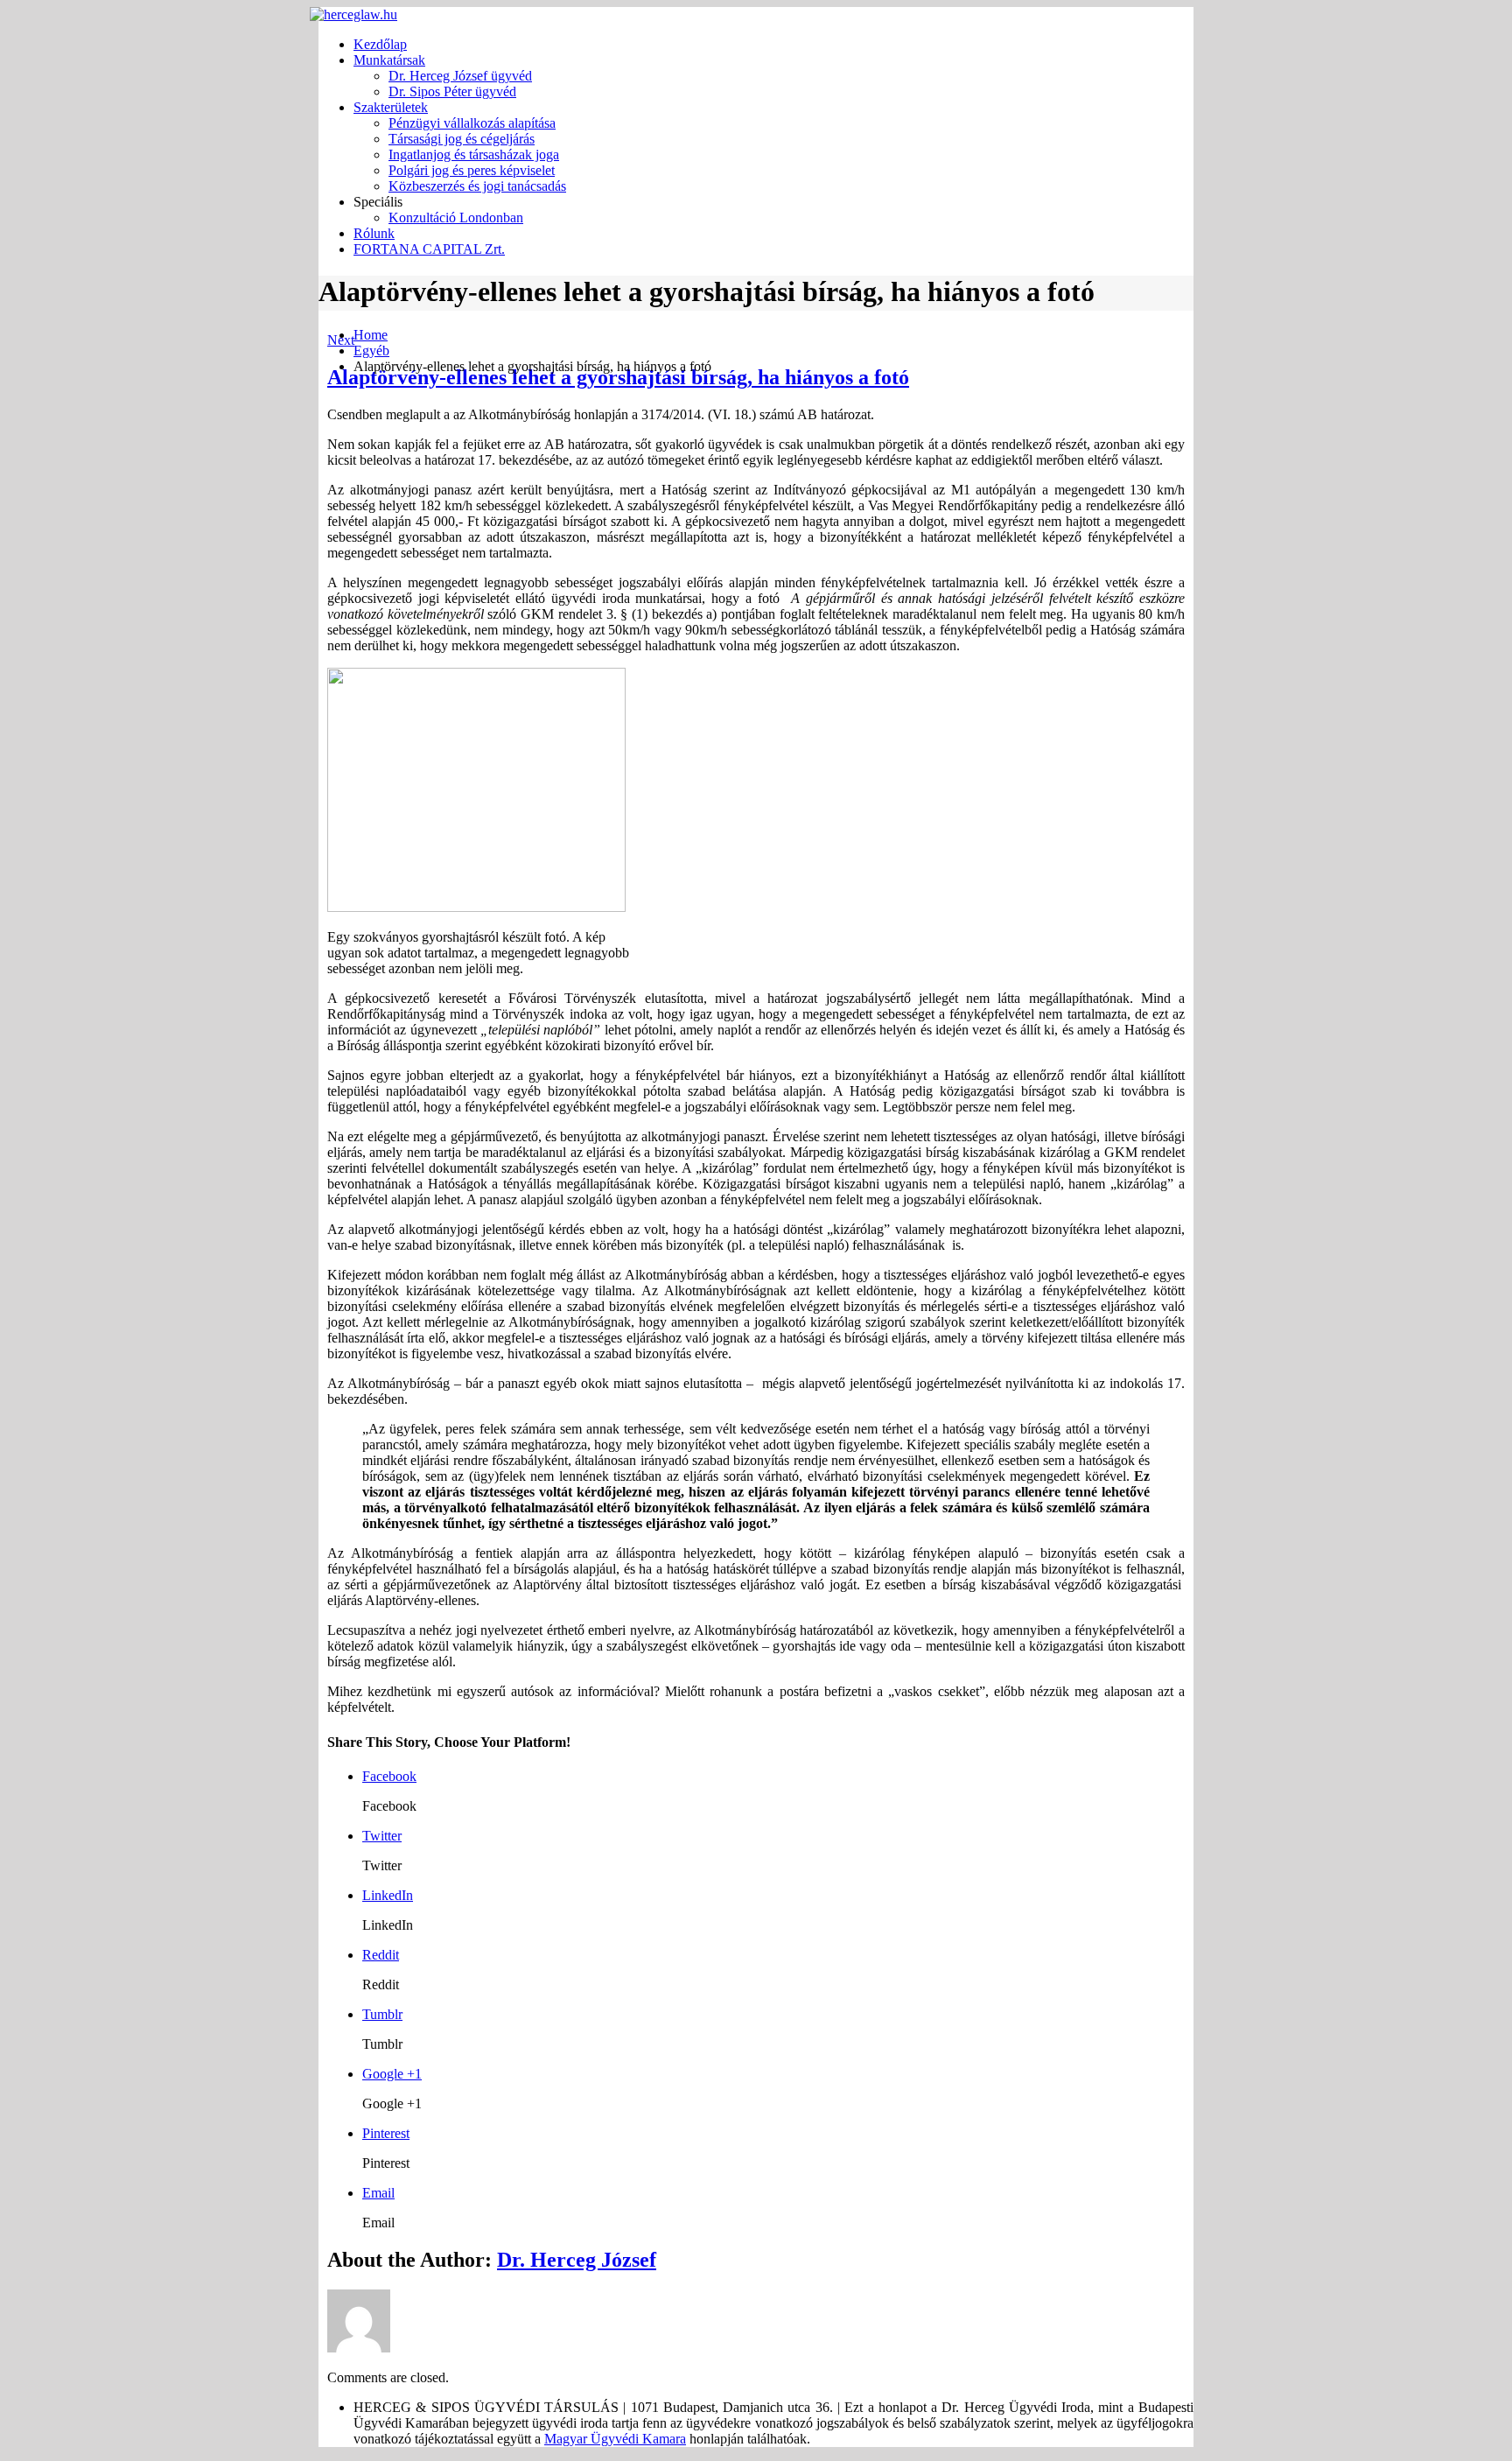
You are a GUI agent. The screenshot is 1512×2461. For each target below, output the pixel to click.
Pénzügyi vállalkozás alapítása (472, 123)
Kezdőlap (380, 44)
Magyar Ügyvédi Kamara (615, 2439)
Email (378, 2193)
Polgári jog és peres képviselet (472, 170)
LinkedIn (388, 1895)
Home (371, 335)
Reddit (381, 1955)
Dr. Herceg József (577, 2260)
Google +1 (392, 2074)
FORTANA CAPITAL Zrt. (429, 249)
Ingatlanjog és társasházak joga (474, 154)
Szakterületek (391, 107)
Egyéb (371, 351)
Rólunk (374, 233)
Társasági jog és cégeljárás (462, 139)
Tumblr (382, 2014)
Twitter (382, 1836)
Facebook (389, 1776)
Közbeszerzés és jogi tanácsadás (477, 186)
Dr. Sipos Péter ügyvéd (452, 91)
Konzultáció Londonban (456, 217)
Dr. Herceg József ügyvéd (460, 76)
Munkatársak (389, 60)
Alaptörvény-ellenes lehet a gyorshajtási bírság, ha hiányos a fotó (618, 377)
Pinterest (386, 2133)
